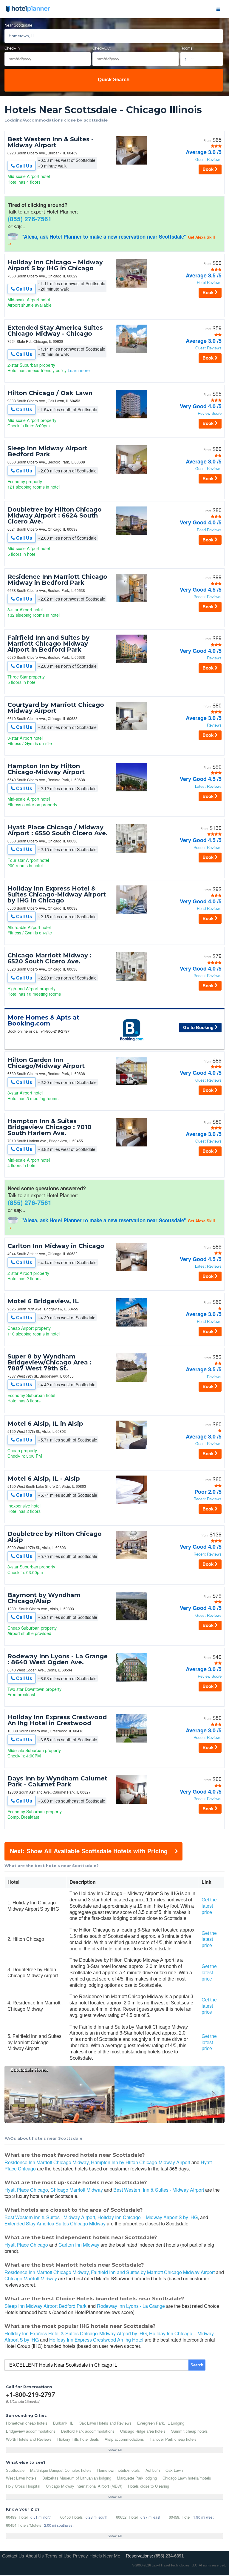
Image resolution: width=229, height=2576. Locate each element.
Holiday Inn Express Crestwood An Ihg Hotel (96, 2340)
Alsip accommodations (124, 2439)
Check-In (12, 48)
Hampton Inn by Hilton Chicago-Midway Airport (46, 769)
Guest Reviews (208, 160)
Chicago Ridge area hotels (143, 2431)
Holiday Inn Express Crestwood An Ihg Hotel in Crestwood (57, 1720)
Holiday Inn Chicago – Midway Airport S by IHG (148, 2217)
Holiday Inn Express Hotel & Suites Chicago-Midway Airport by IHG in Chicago (57, 894)
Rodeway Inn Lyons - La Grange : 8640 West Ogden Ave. (58, 1659)
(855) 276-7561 (30, 219)
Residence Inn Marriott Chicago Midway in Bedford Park (57, 580)
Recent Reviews (208, 597)
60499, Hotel (17, 2517)
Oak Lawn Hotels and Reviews (105, 2423)
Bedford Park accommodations (88, 2431)
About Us (35, 2556)
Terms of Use (58, 2556)
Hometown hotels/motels (119, 2470)
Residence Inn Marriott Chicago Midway (47, 2162)
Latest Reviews (208, 786)
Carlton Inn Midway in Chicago (56, 1246)
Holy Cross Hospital (23, 2486)
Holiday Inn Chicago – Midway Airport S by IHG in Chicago (55, 265)
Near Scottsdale (18, 25)
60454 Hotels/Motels (24, 2525)
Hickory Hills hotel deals (78, 2439)
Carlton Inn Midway (79, 2245)
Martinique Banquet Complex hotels (61, 2470)
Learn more (79, 370)
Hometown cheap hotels (27, 2423)
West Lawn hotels (21, 2478)
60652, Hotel (127, 2517)
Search (197, 2365)
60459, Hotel (180, 2517)
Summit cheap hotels (189, 2431)
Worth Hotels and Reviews (29, 2439)
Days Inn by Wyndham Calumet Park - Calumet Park (57, 1781)
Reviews (214, 658)
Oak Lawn (174, 2470)
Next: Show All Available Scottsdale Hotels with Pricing (89, 1851)
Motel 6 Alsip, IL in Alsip (45, 1424)
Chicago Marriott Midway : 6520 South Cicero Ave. (49, 958)
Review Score (210, 413)
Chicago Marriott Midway (77, 2190)
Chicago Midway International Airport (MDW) (84, 2486)
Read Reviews (209, 530)
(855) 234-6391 (169, 2556)
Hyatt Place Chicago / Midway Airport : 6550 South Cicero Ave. (58, 830)
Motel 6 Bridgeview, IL (43, 1301)
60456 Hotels (72, 2517)
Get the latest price (209, 1906)
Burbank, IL (63, 2423)
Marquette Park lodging (137, 2478)
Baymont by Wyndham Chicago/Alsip (44, 1598)
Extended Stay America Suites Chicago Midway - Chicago (55, 331)
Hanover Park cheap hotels (173, 2439)
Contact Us (13, 2556)
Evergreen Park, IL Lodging (161, 2423)
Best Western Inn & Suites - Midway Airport (51, 142)
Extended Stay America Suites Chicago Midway (55, 2223)
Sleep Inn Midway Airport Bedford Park (47, 451)
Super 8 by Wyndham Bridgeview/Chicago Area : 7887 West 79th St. (49, 1362)
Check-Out (102, 48)
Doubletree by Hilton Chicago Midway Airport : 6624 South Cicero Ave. (55, 515)
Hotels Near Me (105, 2556)
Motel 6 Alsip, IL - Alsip (44, 1479)
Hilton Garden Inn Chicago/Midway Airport (46, 1063)
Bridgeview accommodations (31, 2431)
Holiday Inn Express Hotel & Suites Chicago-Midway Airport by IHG (76, 2333)
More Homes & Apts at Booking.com (43, 1020)
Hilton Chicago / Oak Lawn (50, 393)
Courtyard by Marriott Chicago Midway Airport (56, 708)
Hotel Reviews (209, 283)
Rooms (187, 48)
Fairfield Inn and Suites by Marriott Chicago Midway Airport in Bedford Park (48, 644)
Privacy (81, 2556)
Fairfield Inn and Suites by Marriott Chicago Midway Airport (153, 2272)
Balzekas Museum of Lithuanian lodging (77, 2478)
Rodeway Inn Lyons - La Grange (131, 2306)
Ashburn (153, 2470)
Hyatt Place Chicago (26, 2190)
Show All (115, 2450)
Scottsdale (15, 2470)
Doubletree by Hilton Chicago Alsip (55, 1537)
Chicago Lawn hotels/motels (187, 2478)
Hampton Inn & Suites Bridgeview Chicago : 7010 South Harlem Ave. (49, 1127)
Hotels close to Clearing (148, 2486)
